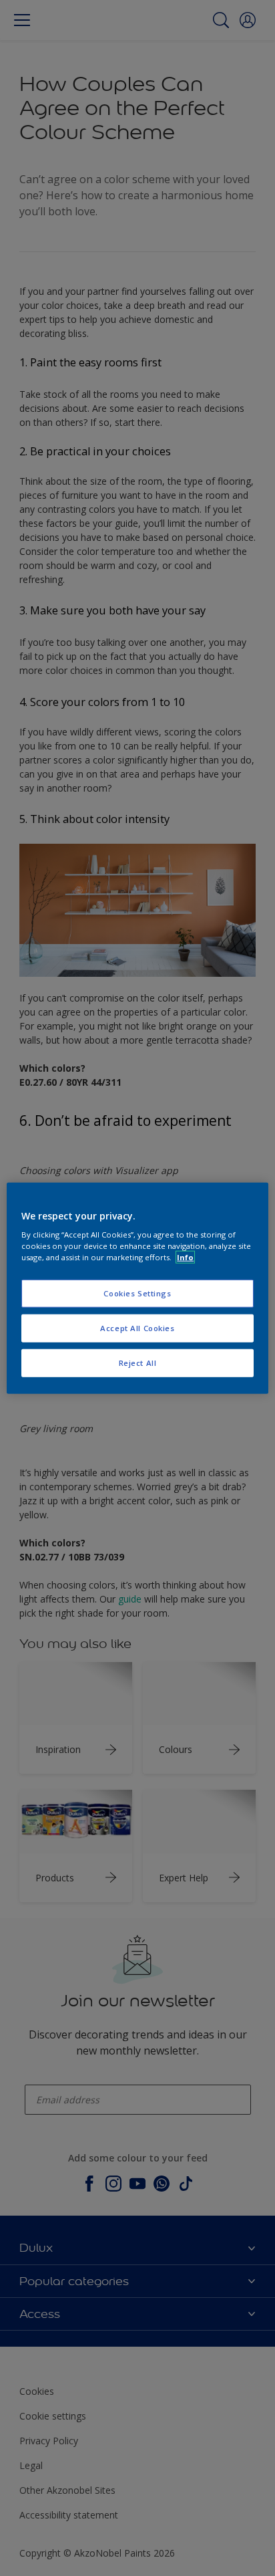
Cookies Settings (137, 1293)
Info (185, 1257)
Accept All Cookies (137, 1328)
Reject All (138, 1363)
